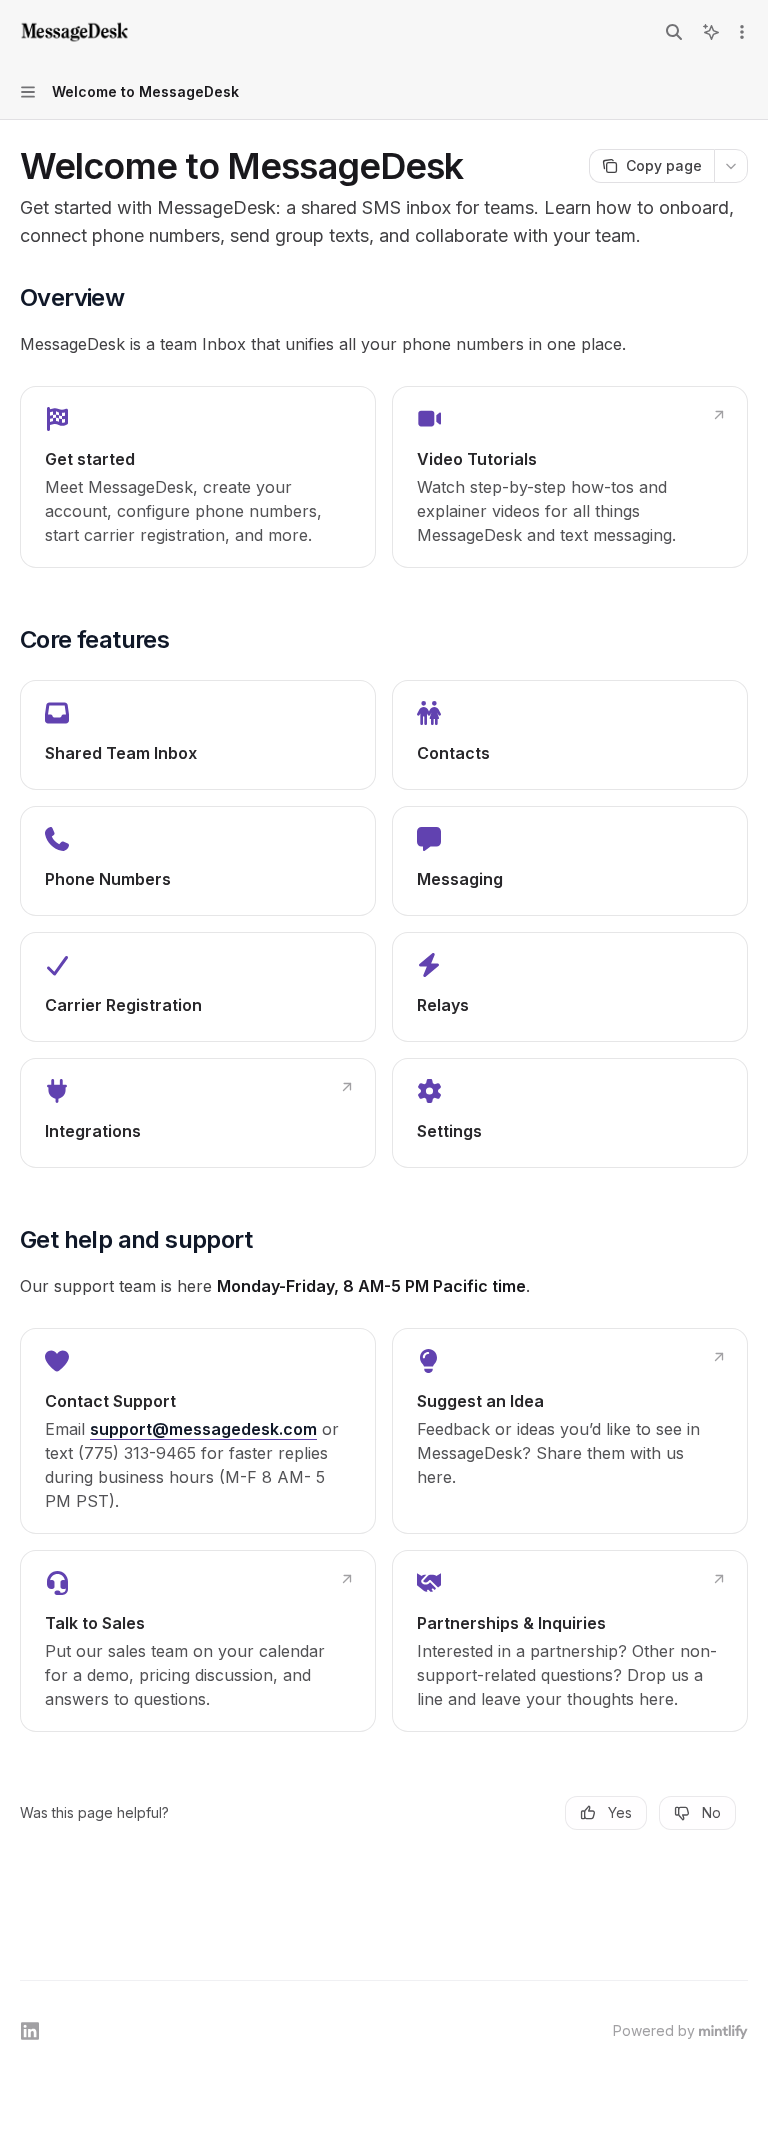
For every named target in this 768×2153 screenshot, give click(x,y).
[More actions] (742, 32)
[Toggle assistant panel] (711, 32)
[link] (198, 477)
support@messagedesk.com (203, 1429)
